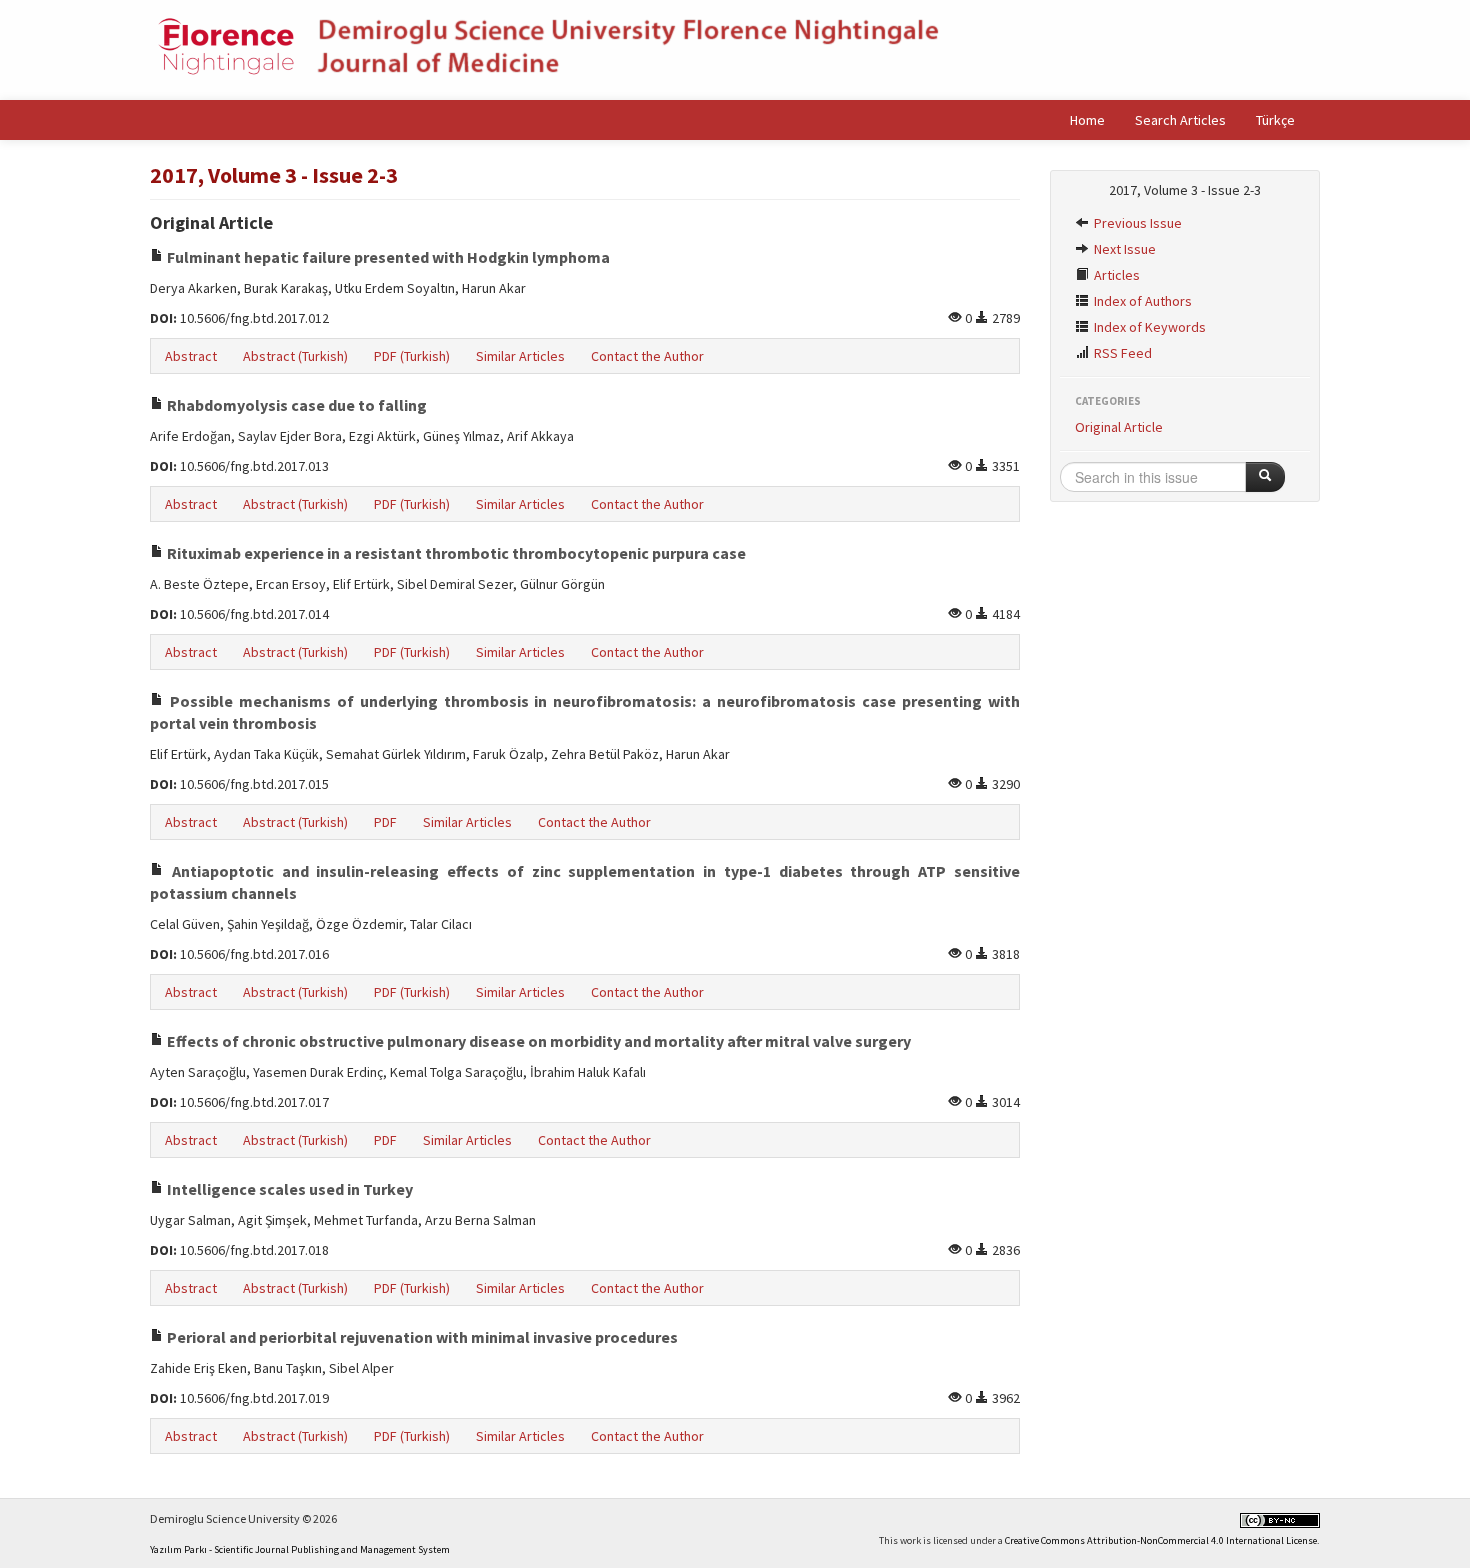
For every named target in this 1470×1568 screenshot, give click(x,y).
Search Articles (1180, 120)
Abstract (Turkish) (295, 356)
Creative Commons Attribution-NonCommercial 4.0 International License (1161, 1540)
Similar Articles (520, 356)
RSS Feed (1121, 353)
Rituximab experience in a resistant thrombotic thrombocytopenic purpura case (455, 553)
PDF (385, 822)
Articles (1115, 275)
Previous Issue (1136, 223)
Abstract (191, 356)
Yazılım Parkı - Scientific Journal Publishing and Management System (300, 1549)
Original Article (1119, 427)
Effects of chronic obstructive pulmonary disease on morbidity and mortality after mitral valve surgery (537, 1041)
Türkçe (1275, 120)
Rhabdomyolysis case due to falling (295, 405)
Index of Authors (1141, 301)
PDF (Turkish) (412, 356)
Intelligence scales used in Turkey (288, 1189)
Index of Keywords (1148, 327)
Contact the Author (647, 356)
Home (1087, 120)
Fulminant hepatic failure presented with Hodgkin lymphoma (387, 257)
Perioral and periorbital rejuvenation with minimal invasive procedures (421, 1337)
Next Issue (1123, 249)
